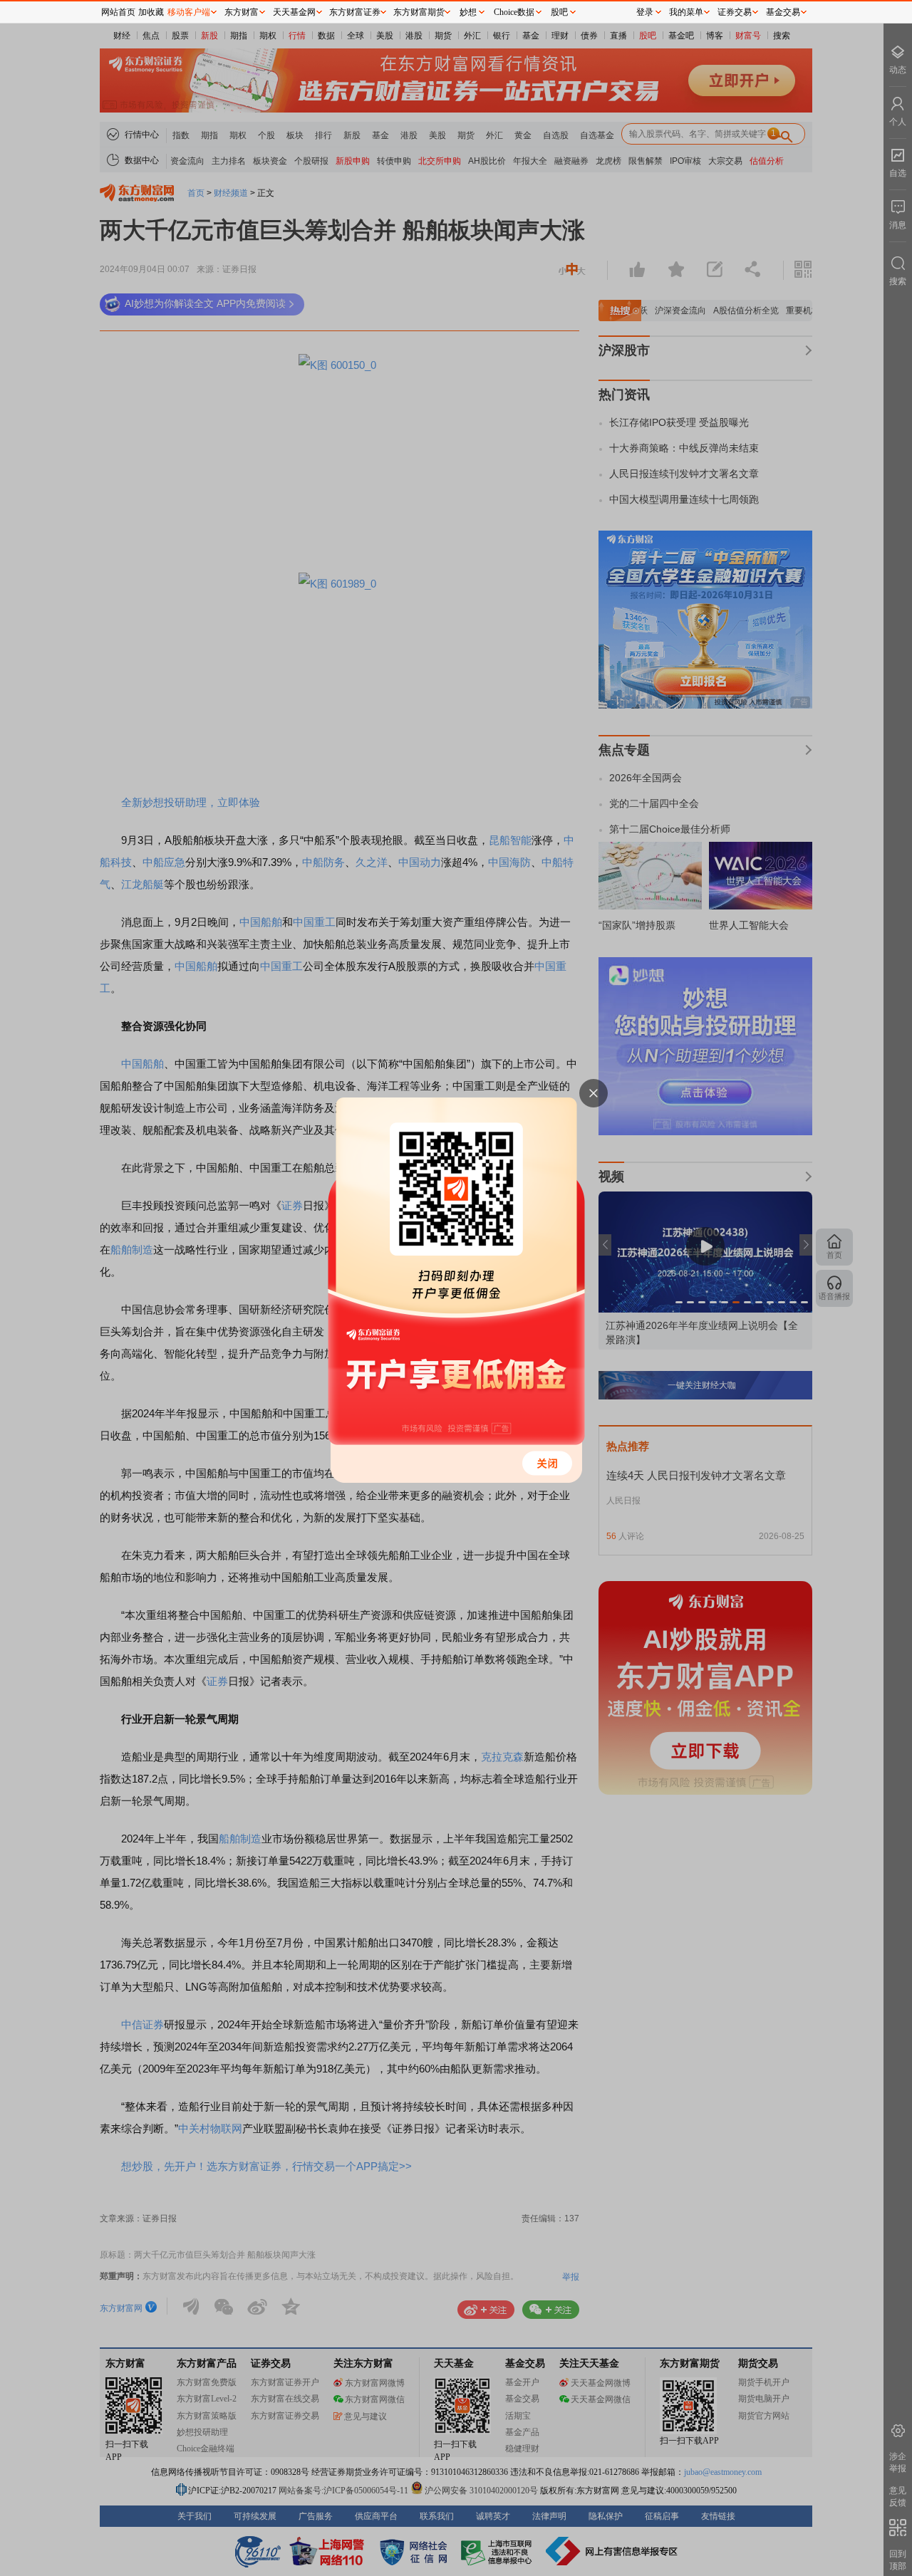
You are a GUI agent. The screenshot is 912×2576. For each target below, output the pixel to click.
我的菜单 (686, 12)
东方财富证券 (355, 12)
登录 (645, 12)
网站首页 (118, 12)
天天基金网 (294, 12)
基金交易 (783, 12)
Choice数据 (514, 12)
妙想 (468, 12)
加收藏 (151, 12)
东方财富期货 (419, 12)
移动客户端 (189, 12)
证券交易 (735, 12)
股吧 (559, 12)
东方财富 (242, 12)
